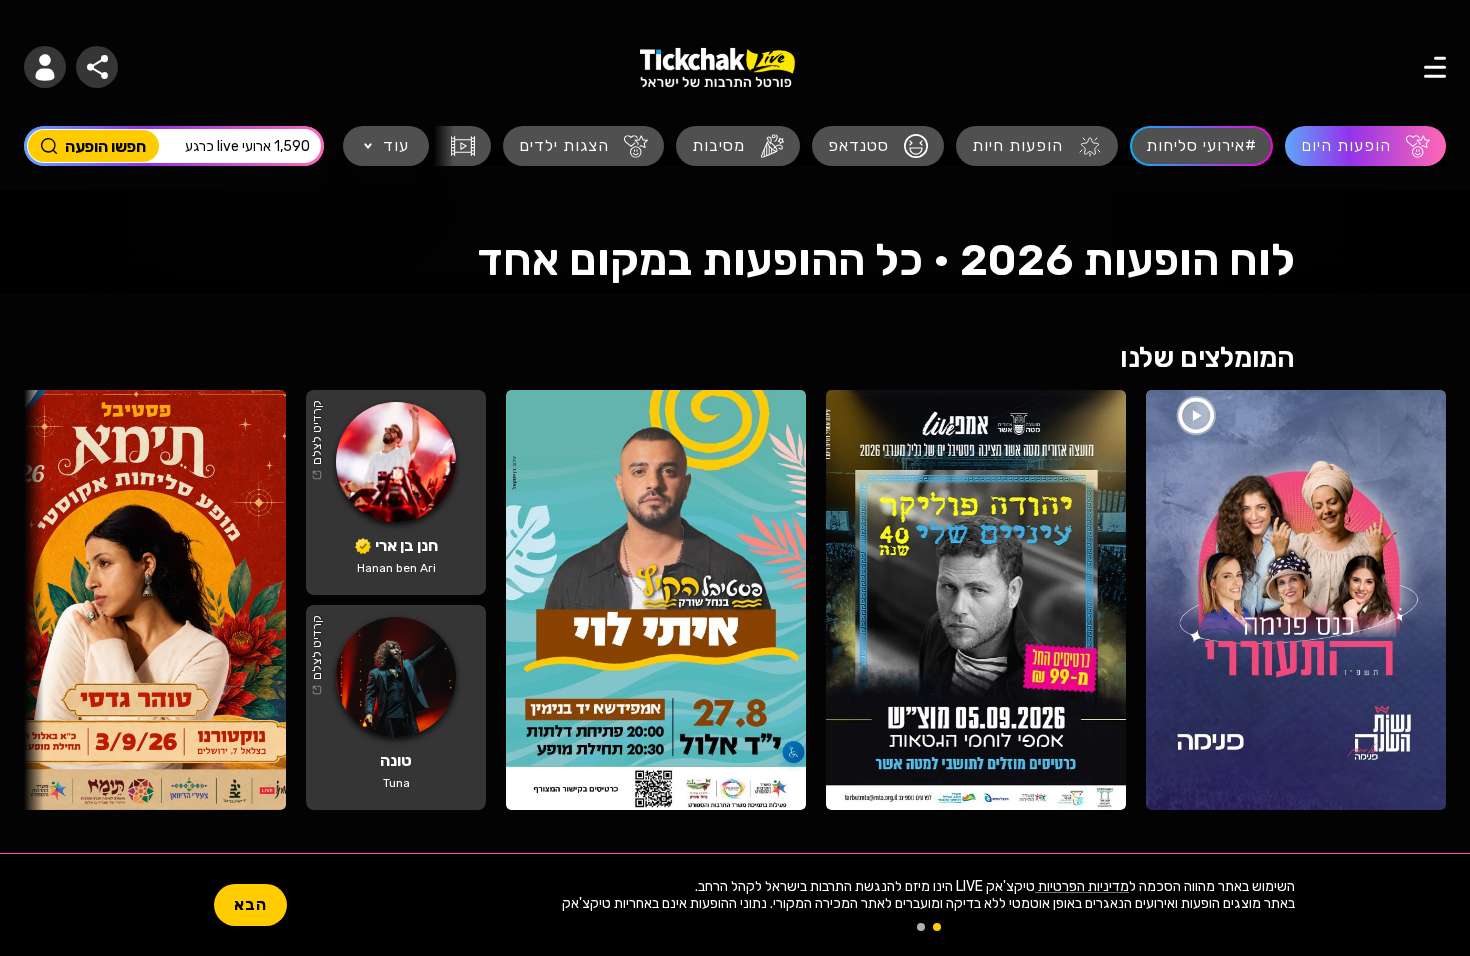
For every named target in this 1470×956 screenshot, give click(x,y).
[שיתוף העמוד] (97, 67)
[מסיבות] (738, 146)
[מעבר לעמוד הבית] (717, 67)
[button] (45, 67)
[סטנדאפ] (878, 146)
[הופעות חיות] (1037, 146)
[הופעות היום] (1365, 146)
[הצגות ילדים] (583, 146)
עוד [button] (396, 145)
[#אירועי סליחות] (1201, 146)
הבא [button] (250, 904)
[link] (1296, 600)
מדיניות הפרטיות (1082, 886)
